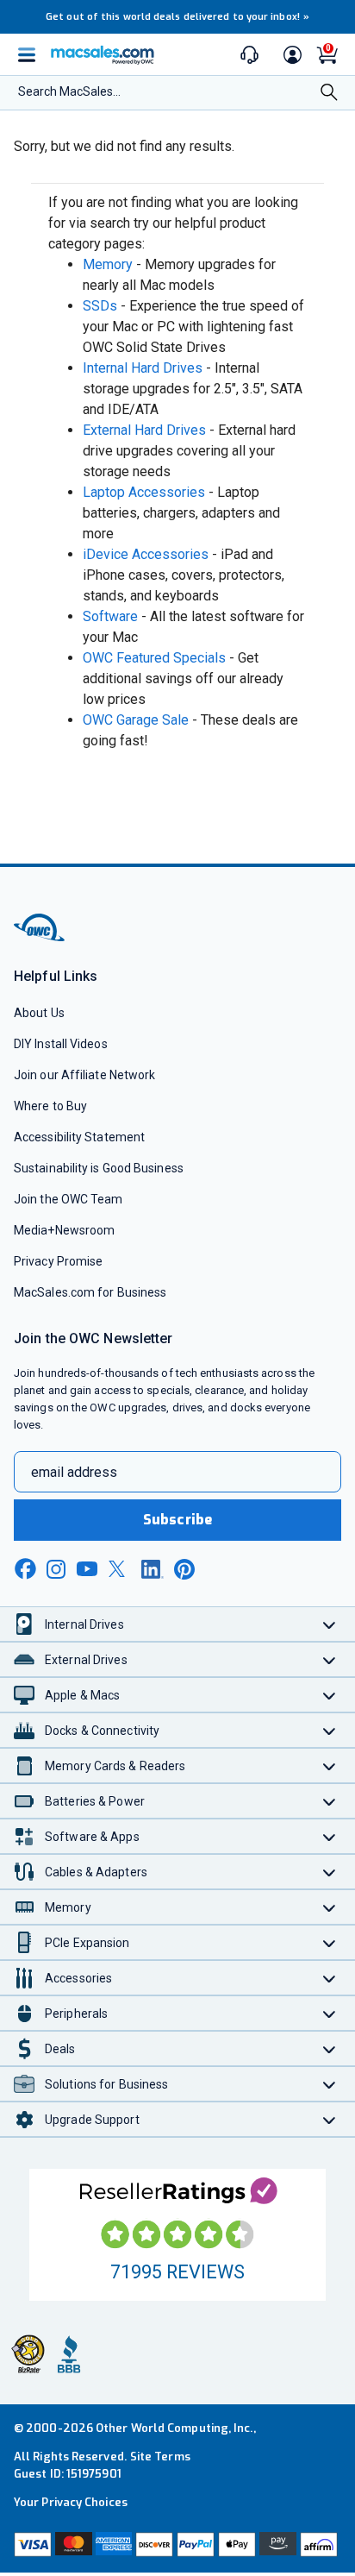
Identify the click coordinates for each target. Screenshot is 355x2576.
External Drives (86, 1660)
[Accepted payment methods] (177, 2545)
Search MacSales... (69, 91)
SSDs (100, 306)
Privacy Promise (58, 1261)
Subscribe (177, 1520)
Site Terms (160, 2457)
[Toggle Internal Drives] (330, 1624)
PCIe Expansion (87, 1943)
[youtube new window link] (87, 1569)
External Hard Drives (144, 430)
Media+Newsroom (64, 1230)
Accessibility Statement (79, 1137)
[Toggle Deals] (330, 2048)
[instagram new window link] (56, 1569)
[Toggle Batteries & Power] (330, 1801)
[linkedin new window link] (153, 1569)
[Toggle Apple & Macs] (330, 1695)
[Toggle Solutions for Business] (330, 2084)
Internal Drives (84, 1624)
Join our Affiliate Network (84, 1075)
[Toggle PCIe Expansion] (330, 1942)
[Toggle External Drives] (330, 1659)
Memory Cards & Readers (115, 1766)
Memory (108, 264)
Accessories (78, 1978)
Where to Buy (50, 1106)
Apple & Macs (82, 1695)
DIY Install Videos (61, 1044)
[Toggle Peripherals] (330, 2013)
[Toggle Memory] (330, 1907)
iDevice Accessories (146, 554)
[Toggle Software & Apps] (330, 1836)
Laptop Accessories (144, 492)
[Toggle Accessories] (330, 1978)
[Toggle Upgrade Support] (330, 2119)
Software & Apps (92, 1837)
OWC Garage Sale (136, 720)
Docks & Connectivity (102, 1731)
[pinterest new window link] (184, 1569)
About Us (39, 1013)
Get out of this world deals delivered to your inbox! (177, 17)
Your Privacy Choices (71, 2502)
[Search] (329, 94)
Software (110, 616)
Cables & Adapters (96, 1872)
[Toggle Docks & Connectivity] (330, 1730)
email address (74, 1472)
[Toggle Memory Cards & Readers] (330, 1766)
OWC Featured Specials (154, 658)
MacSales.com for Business (90, 1292)
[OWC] (40, 938)
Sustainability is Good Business (99, 1168)
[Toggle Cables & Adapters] (330, 1872)
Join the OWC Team (69, 1199)
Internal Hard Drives (143, 368)
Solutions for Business (106, 2084)
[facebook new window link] (25, 1569)
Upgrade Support (92, 2120)
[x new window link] (120, 1569)
